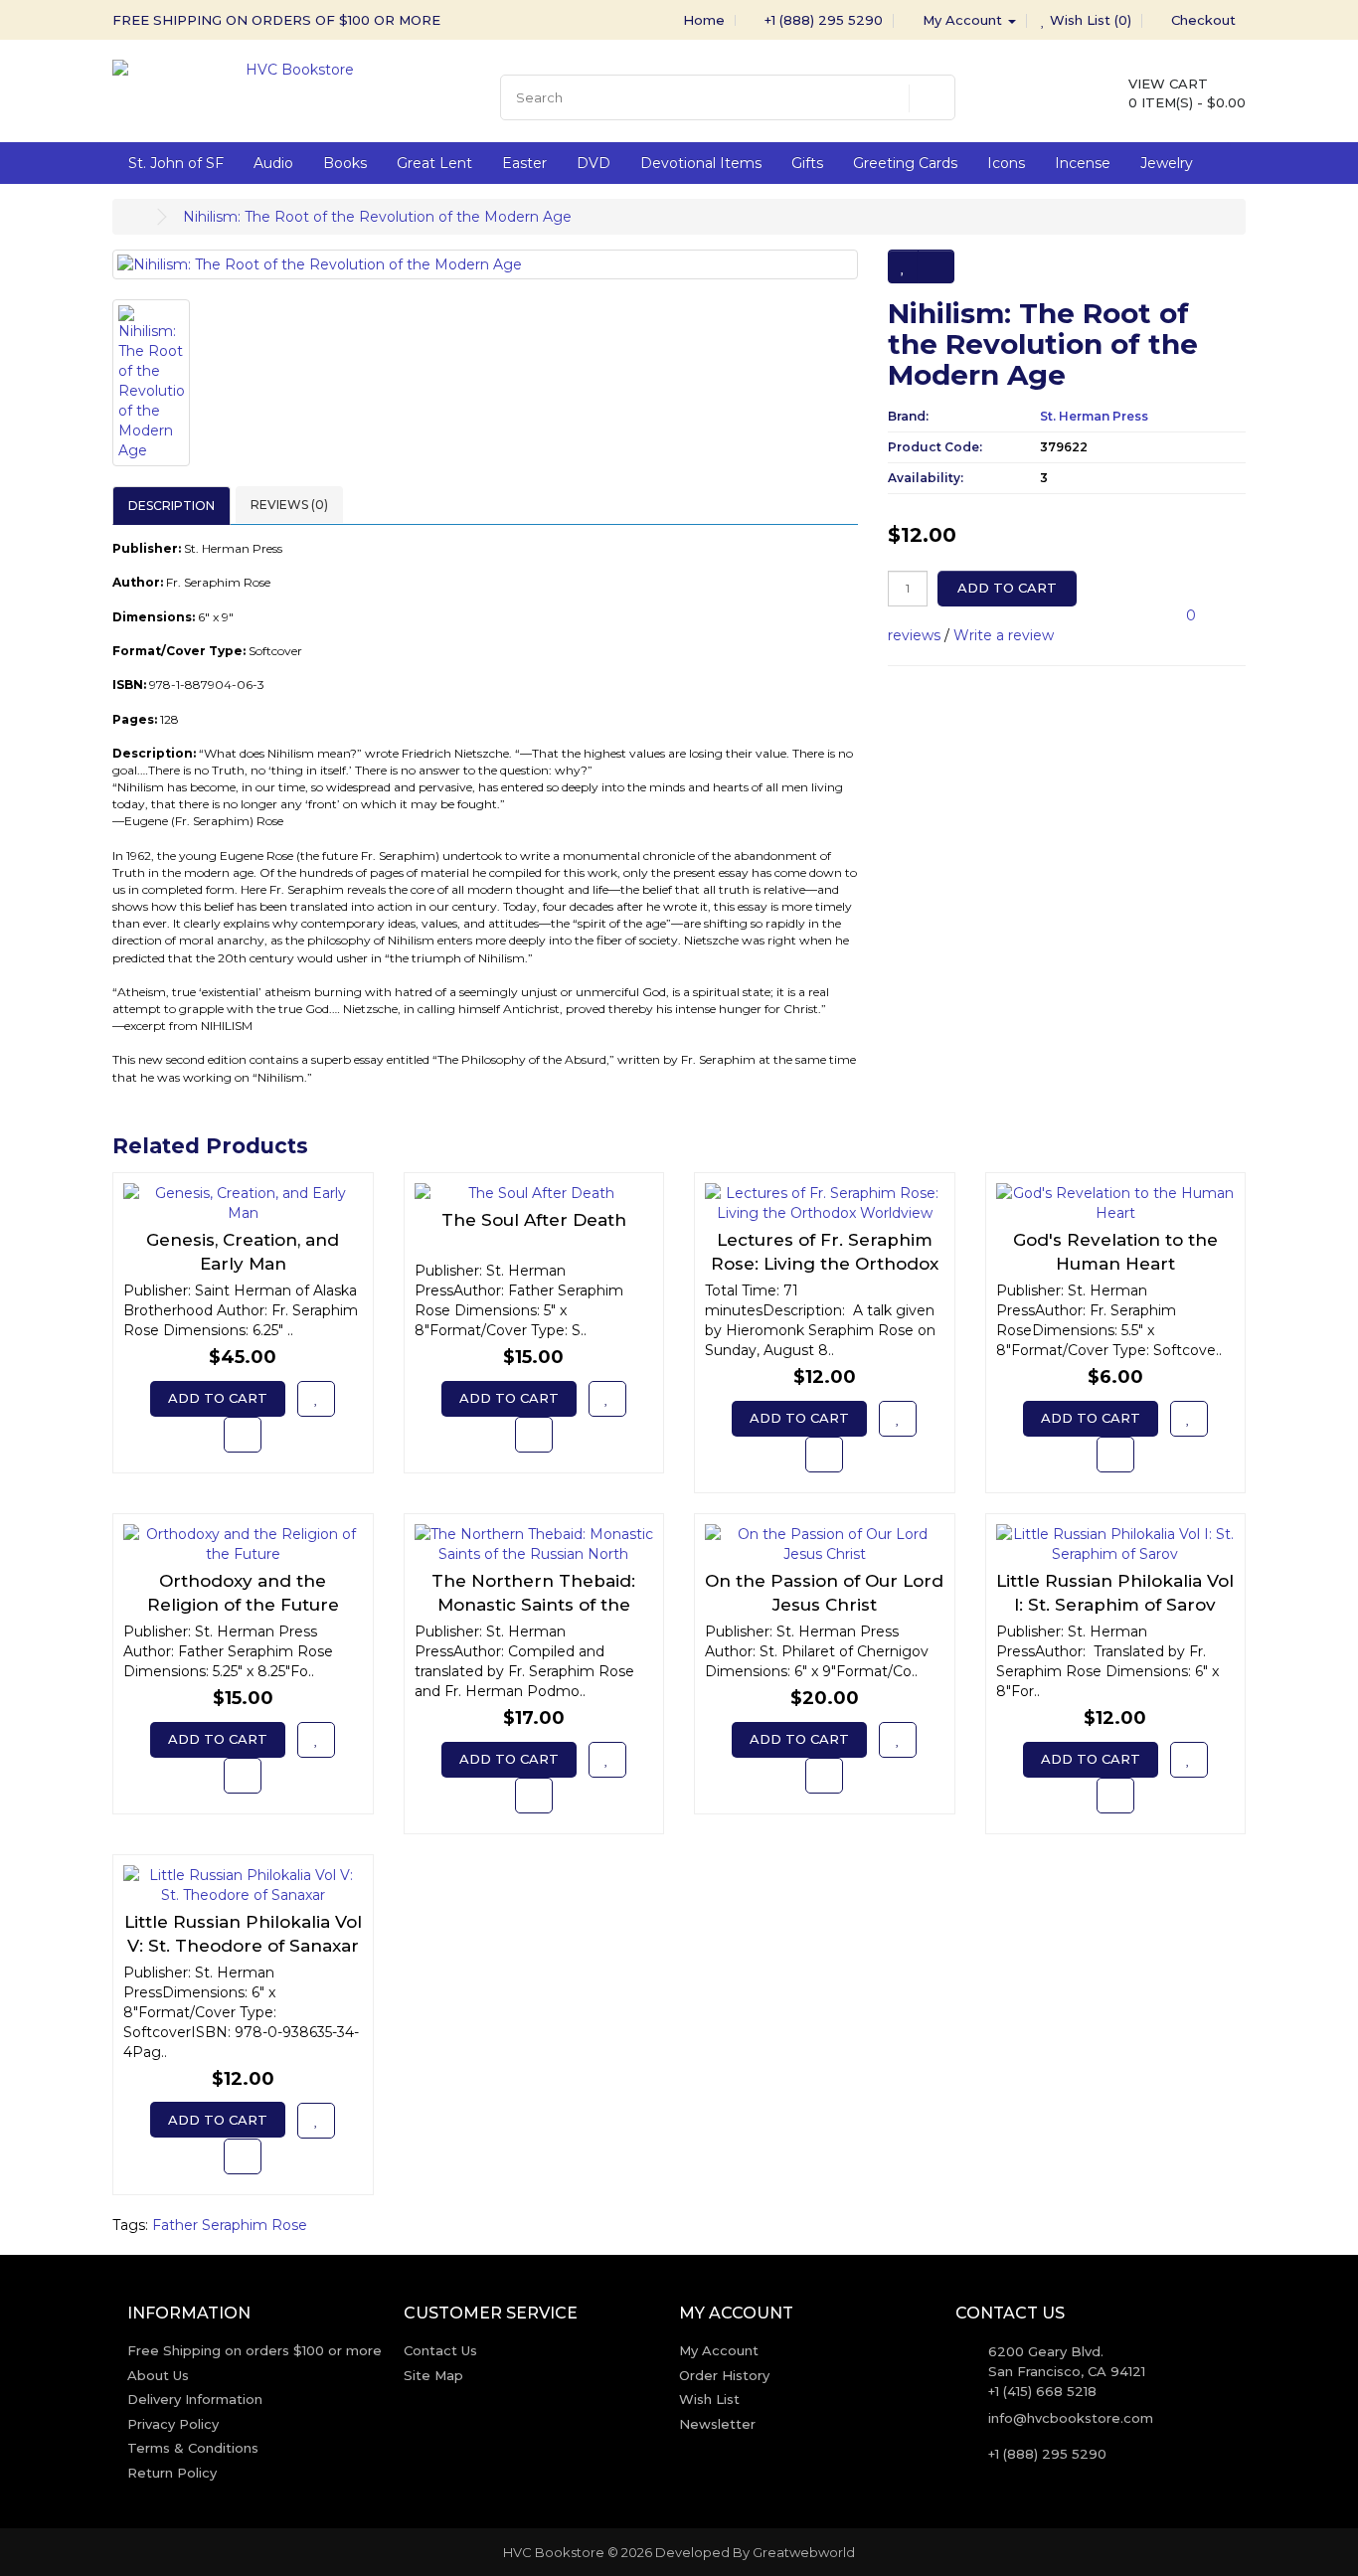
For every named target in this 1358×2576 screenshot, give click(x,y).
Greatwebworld (804, 2552)
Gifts (807, 163)
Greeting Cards (905, 163)
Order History (724, 2375)
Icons (1006, 163)
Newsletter (717, 2424)
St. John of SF (176, 163)
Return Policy (172, 2473)
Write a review (1004, 635)
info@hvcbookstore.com (1071, 2418)
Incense (1083, 163)
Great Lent (434, 163)
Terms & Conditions (193, 2448)
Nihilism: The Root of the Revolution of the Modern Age (377, 217)
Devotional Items (701, 163)
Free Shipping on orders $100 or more (255, 2350)
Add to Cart (1007, 588)
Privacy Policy (173, 2424)
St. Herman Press (1094, 416)
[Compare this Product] (936, 266)
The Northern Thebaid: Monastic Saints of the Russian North (533, 1605)
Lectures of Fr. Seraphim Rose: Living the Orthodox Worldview (825, 1264)
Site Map (433, 2375)
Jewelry (1167, 163)
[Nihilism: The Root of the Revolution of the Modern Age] (485, 264)
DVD (594, 163)
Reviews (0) (289, 505)
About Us (158, 2375)
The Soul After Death (534, 1220)
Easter (524, 163)
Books (345, 163)
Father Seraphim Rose (230, 2225)
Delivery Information (195, 2399)
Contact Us (440, 2350)
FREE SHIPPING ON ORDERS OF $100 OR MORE (276, 20)
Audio (273, 163)
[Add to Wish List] (903, 266)
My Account (719, 2350)
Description (171, 506)
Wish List (709, 2399)
